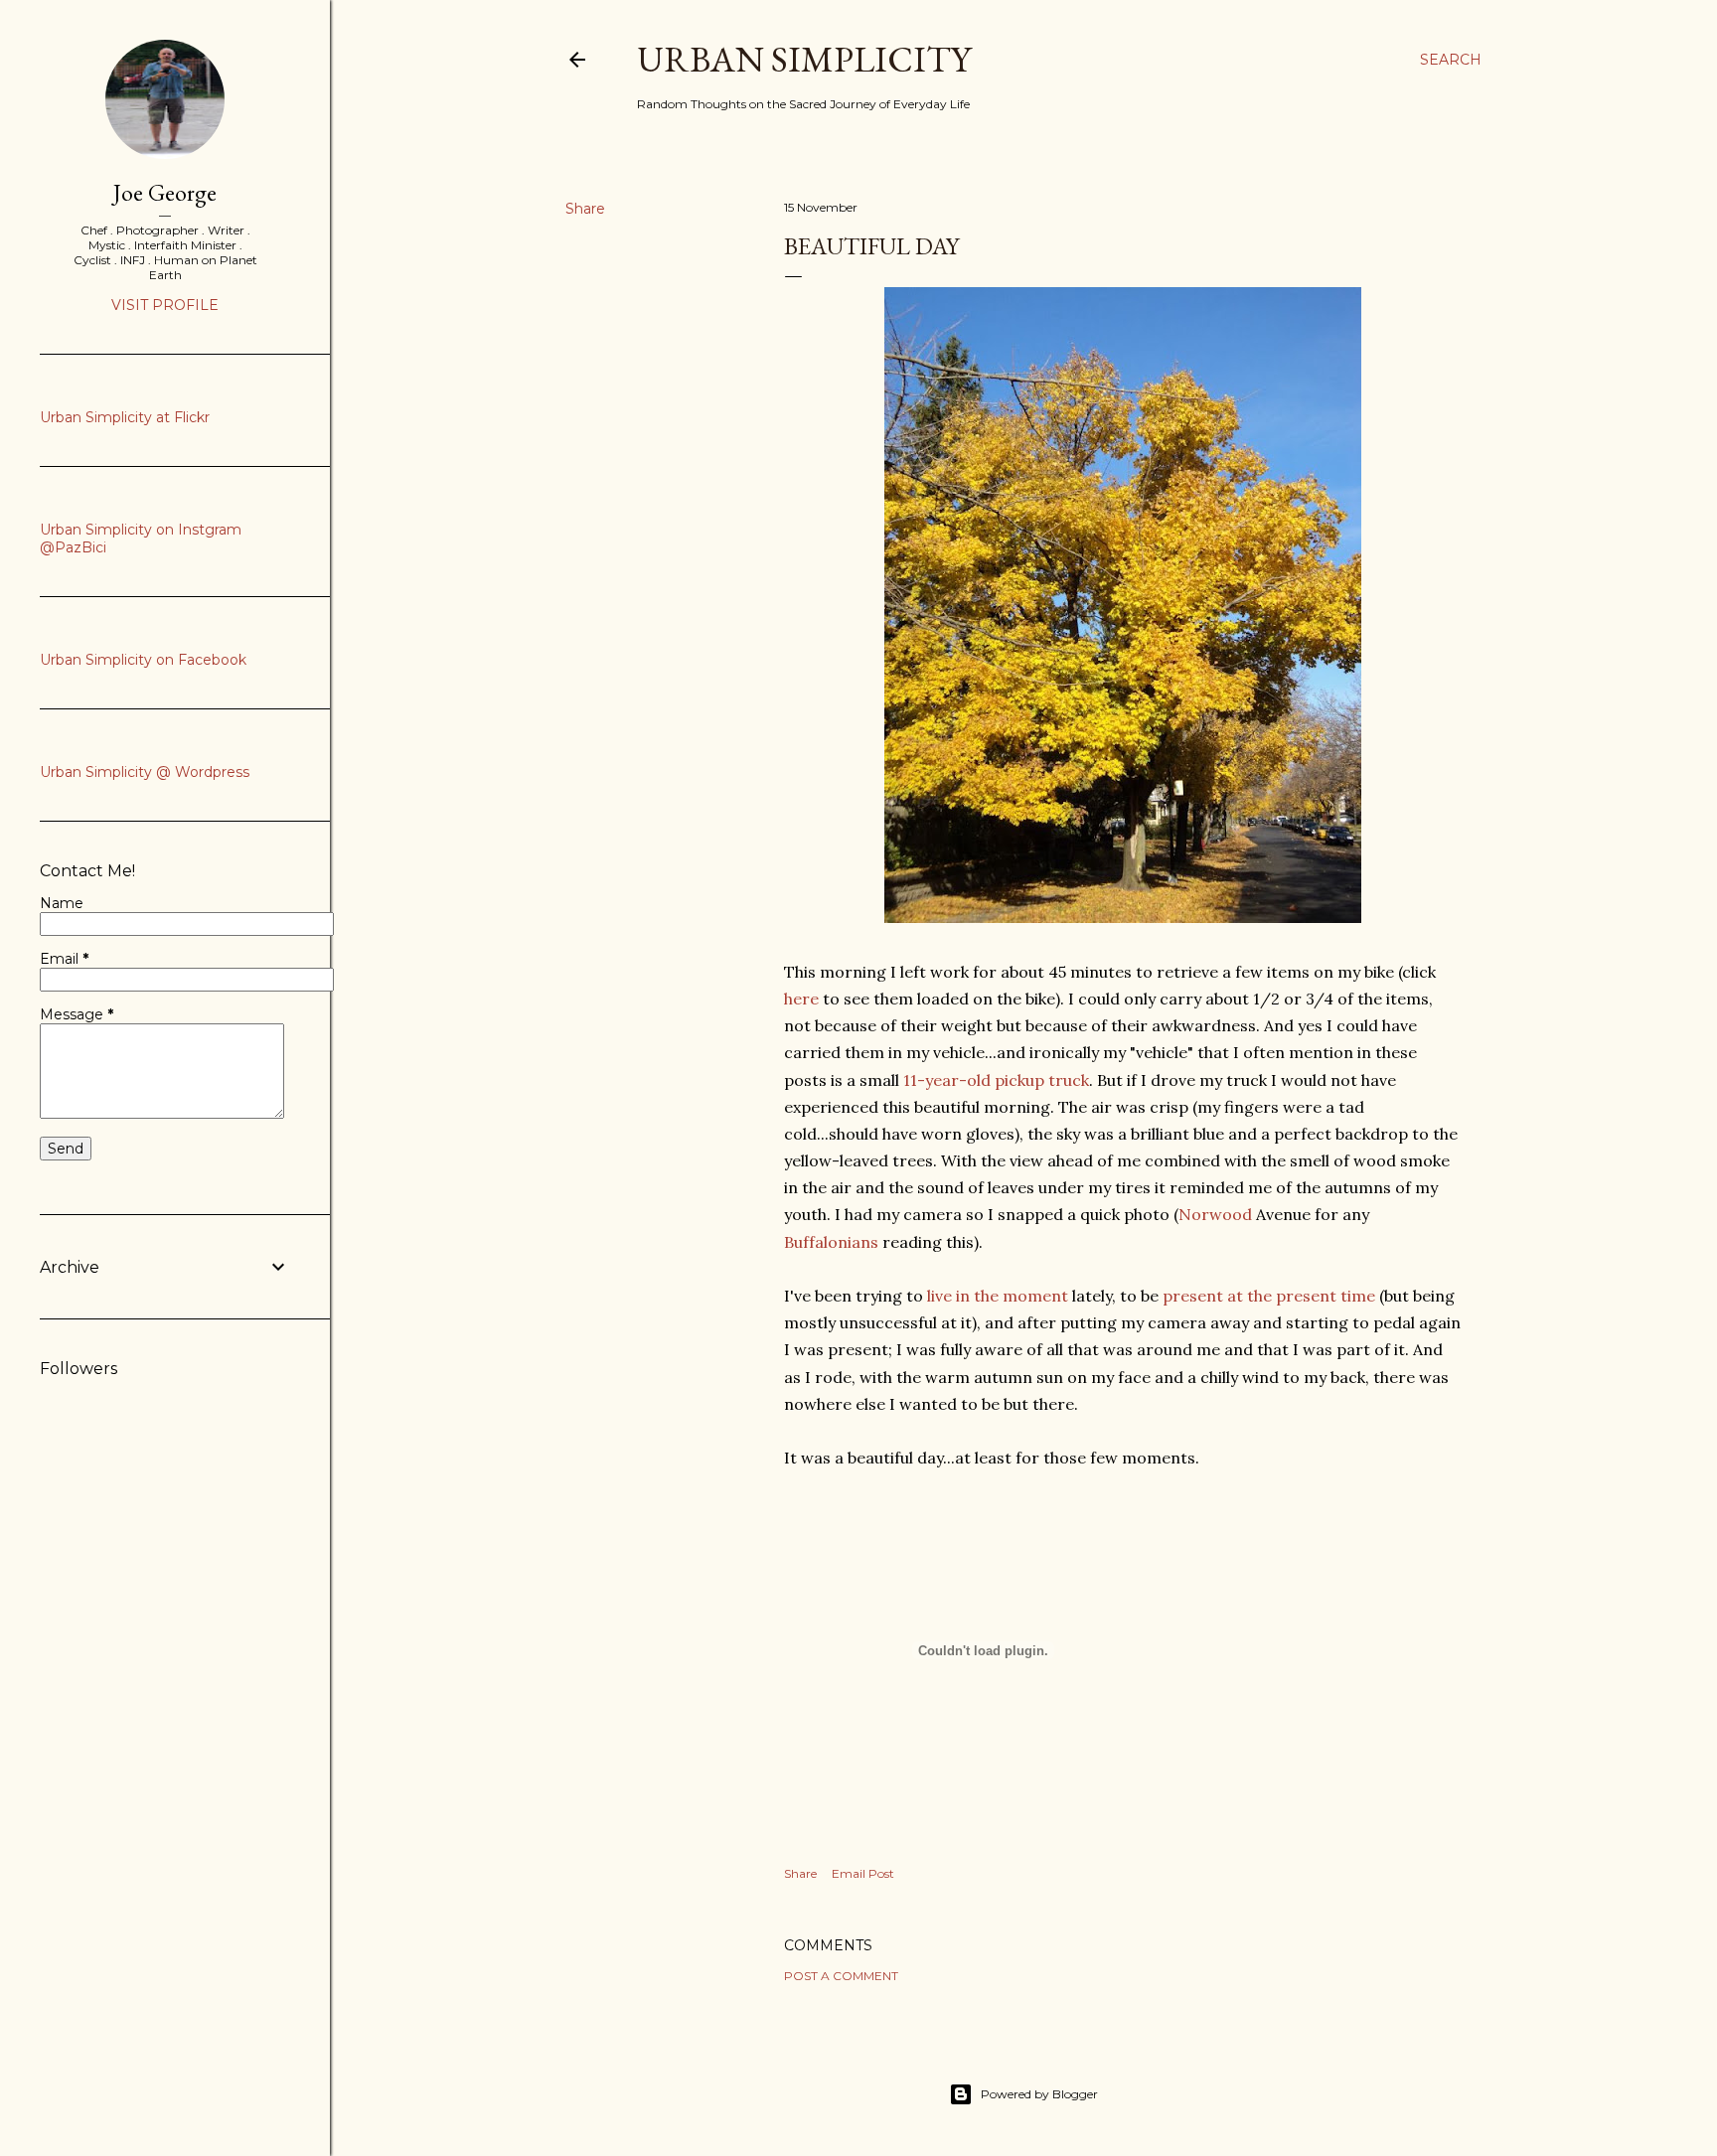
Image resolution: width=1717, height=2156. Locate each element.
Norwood (1215, 1214)
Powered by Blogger (1039, 2094)
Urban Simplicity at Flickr (125, 417)
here (801, 999)
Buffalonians (831, 1242)
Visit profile (165, 305)
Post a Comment (841, 1976)
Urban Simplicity (804, 59)
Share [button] (585, 209)
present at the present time (1269, 1296)
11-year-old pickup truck (996, 1080)
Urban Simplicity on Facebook (143, 660)
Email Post (863, 1873)
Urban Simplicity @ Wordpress (145, 772)
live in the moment (996, 1296)
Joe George (165, 192)
